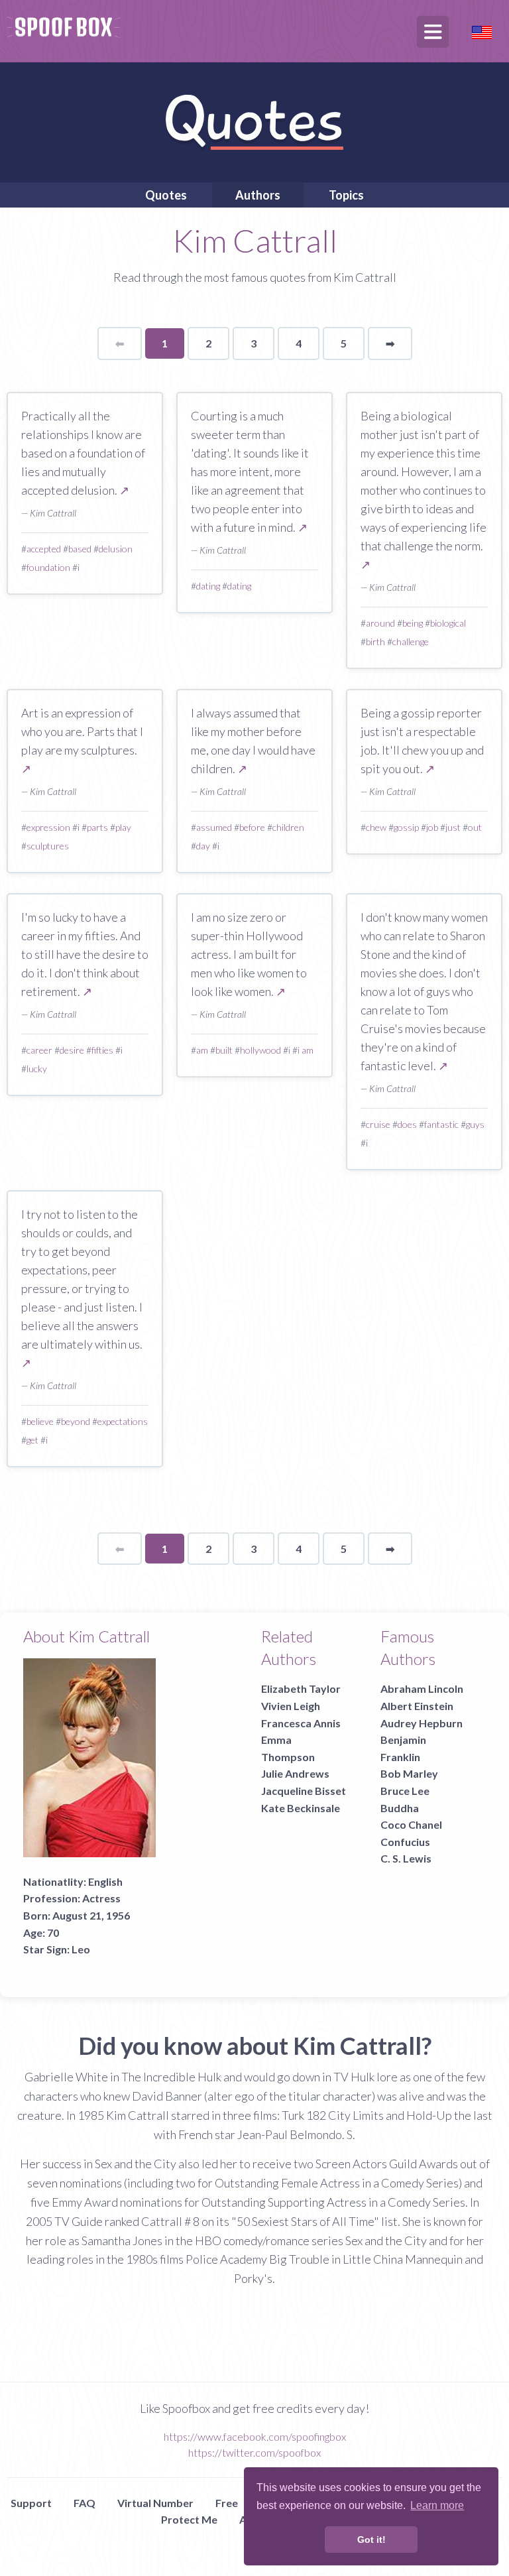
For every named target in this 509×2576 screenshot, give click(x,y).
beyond (76, 1421)
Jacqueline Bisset (304, 1791)
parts (97, 827)
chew (376, 827)
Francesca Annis (301, 1723)
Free (227, 2503)
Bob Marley (409, 1773)
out (475, 827)
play (123, 827)
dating (208, 586)
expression (48, 827)
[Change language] (482, 31)
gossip (406, 827)
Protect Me (189, 2519)
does (407, 1124)
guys (475, 1124)
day (203, 846)
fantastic (441, 1124)
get (32, 1440)
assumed (214, 827)
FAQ (85, 2503)
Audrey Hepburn (422, 1723)
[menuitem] (166, 195)
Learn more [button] (437, 2505)
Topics (346, 195)
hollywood (260, 1050)
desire (72, 1050)
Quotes (166, 195)
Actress (101, 1898)
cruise (378, 1124)
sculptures (48, 846)
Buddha (400, 1808)
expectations (123, 1421)
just (453, 827)
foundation (48, 567)
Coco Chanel (411, 1824)
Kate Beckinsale (301, 1808)
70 (53, 1932)
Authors (258, 195)
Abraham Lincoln (422, 1688)
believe (40, 1421)
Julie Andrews (295, 1773)
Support (31, 2503)
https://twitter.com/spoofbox (254, 2452)
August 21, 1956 (91, 1915)
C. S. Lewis (406, 1858)
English (105, 1881)
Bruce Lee (405, 1791)
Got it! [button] (371, 2540)
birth (375, 642)
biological (448, 623)
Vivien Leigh (291, 1706)
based (80, 549)
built (224, 1050)
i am (306, 1050)
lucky (37, 1069)
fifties (102, 1050)
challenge (411, 642)
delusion (116, 549)
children (288, 827)
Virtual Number (155, 2503)
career (39, 1050)
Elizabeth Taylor (301, 1688)
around (380, 623)
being (413, 623)
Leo (81, 1949)
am (202, 1050)
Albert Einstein (417, 1706)
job (432, 827)
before (252, 827)
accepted (44, 549)
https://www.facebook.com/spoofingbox (255, 2436)
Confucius (405, 1842)
